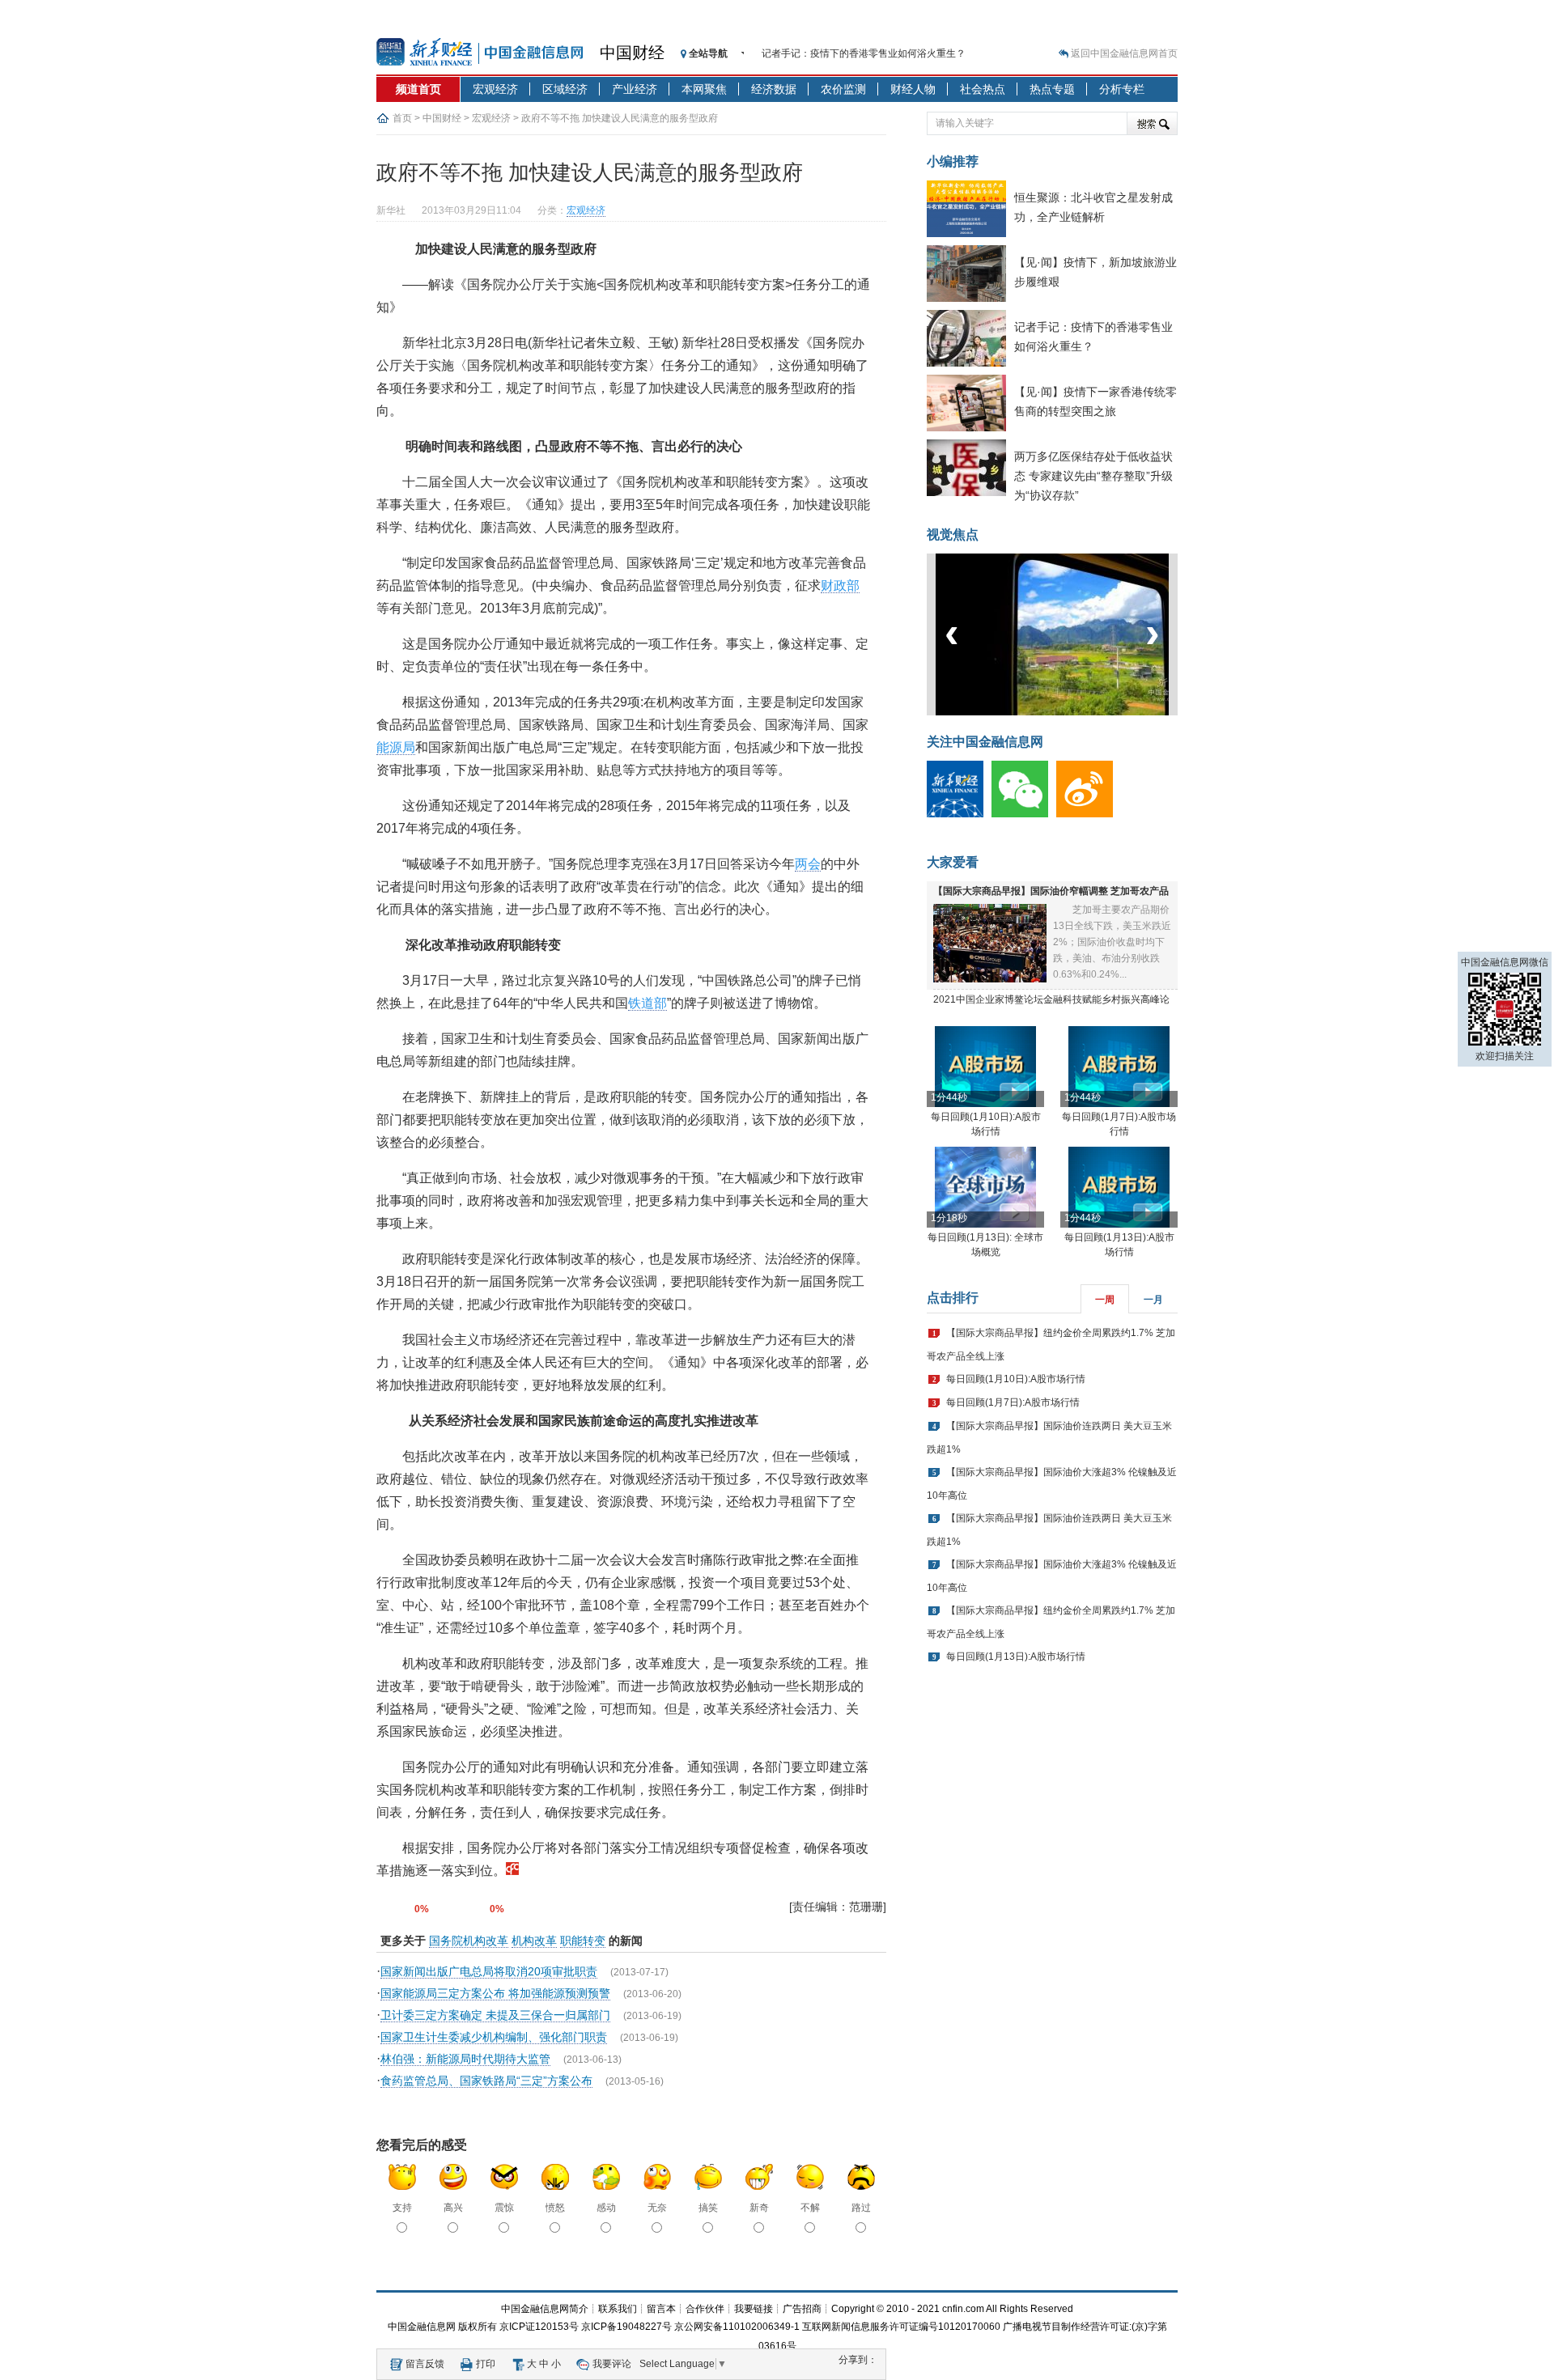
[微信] (1024, 814)
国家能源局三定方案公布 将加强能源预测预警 (495, 1993)
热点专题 (1052, 89)
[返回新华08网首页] (512, 1871)
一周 (1105, 1300)
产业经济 (635, 89)
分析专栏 (1122, 89)
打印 (486, 2364)
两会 (808, 864)
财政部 (840, 585)
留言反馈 (425, 2364)
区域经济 (565, 89)
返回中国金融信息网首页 (1124, 53)
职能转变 (583, 1941)
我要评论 (612, 2364)
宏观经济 (495, 89)
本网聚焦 (704, 89)
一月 (1153, 1300)
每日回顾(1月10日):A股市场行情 (1016, 1379)
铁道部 (647, 1003)
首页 (402, 118)
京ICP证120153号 (539, 2327)
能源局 (396, 747)
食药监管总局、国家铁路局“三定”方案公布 (486, 2081)
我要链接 (754, 2309)
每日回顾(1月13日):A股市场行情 (1016, 1657)
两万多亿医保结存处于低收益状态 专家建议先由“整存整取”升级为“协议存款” (1093, 476)
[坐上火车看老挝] (1079, 712)
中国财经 (632, 53)
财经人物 (913, 89)
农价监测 (843, 89)
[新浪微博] (1089, 814)
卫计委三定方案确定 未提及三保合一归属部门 (495, 2015)
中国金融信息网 (422, 2327)
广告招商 (802, 2309)
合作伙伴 (705, 2309)
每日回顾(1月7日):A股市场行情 (1013, 1402)
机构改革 (534, 1941)
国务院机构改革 (469, 1941)
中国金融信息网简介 (545, 2309)
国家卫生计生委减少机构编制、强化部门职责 (494, 2037)
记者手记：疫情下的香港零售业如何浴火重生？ (864, 53)
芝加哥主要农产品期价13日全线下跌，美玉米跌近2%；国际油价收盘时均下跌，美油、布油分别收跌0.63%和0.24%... (1112, 942)
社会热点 (983, 89)
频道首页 (418, 89)
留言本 (661, 2309)
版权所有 (478, 2327)
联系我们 (618, 2309)
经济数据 (774, 89)
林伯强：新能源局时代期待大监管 (465, 2059)
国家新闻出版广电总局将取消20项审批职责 (489, 1971)
